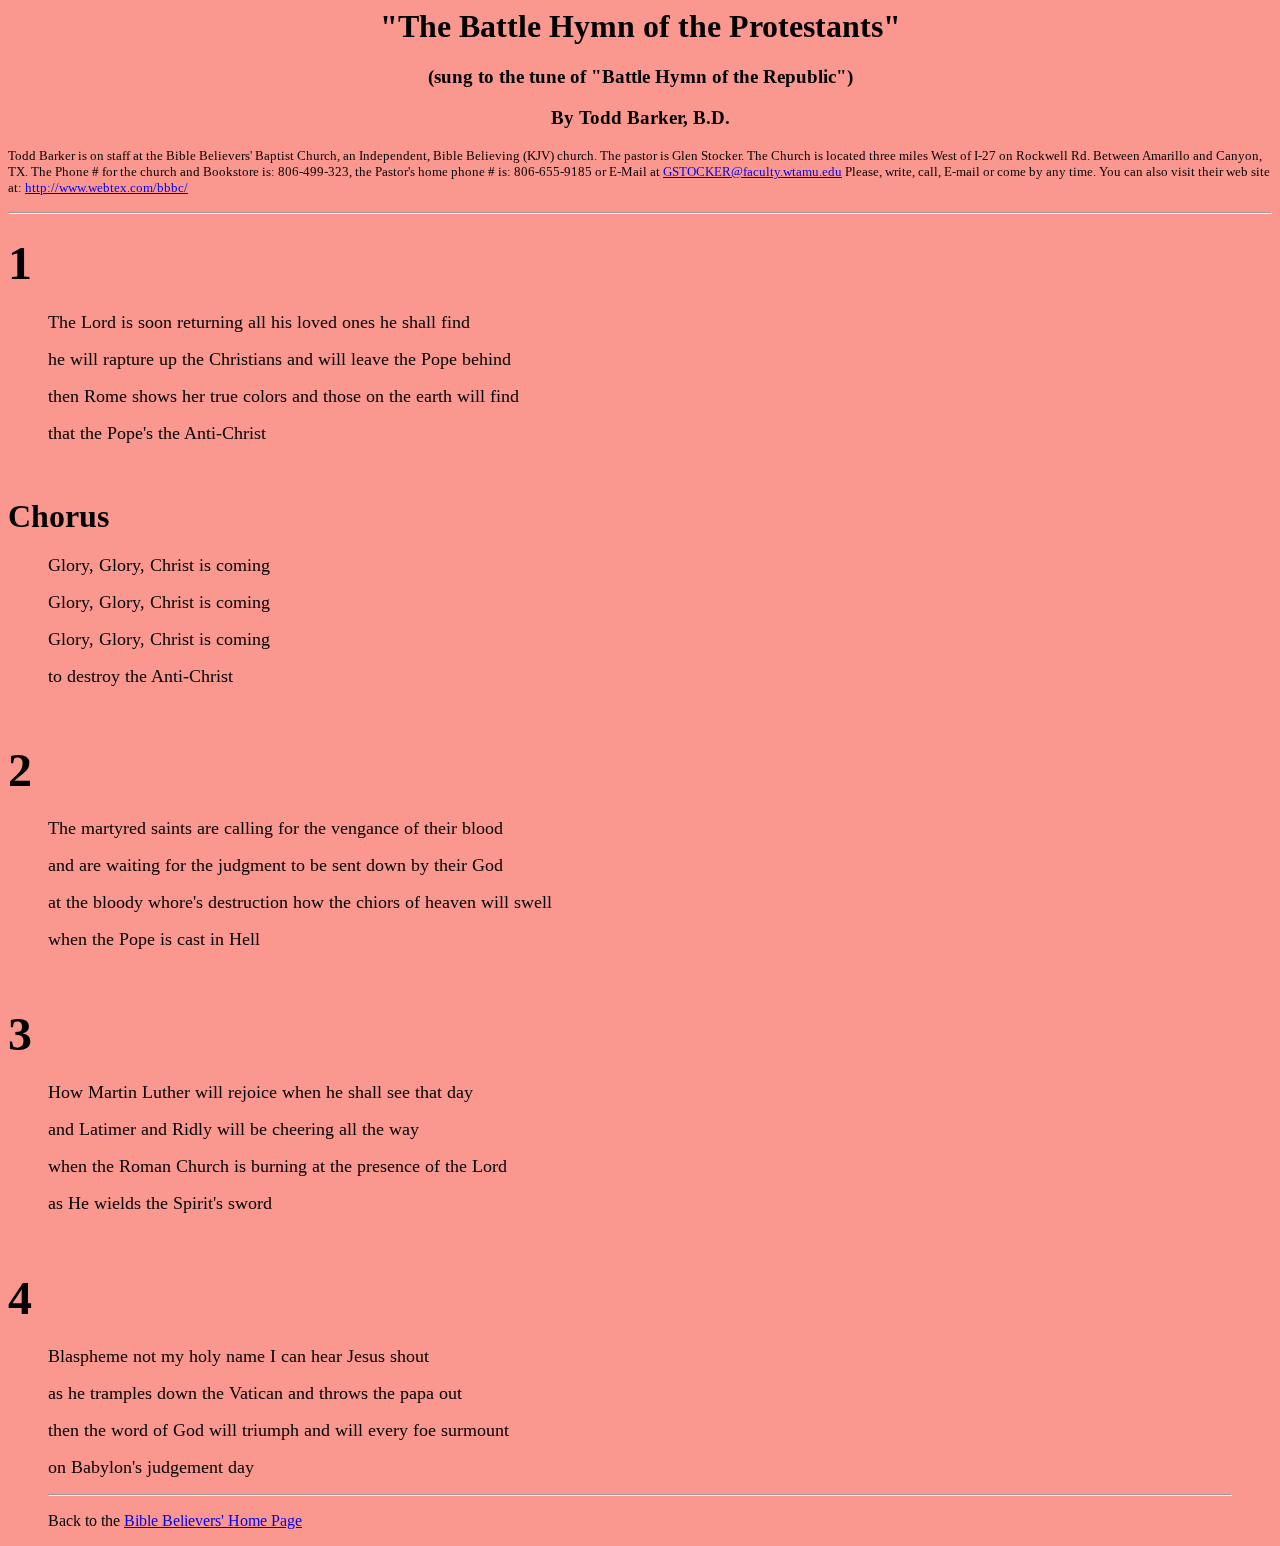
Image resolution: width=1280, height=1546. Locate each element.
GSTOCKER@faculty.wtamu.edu (752, 171)
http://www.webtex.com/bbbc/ (106, 187)
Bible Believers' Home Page (213, 1520)
